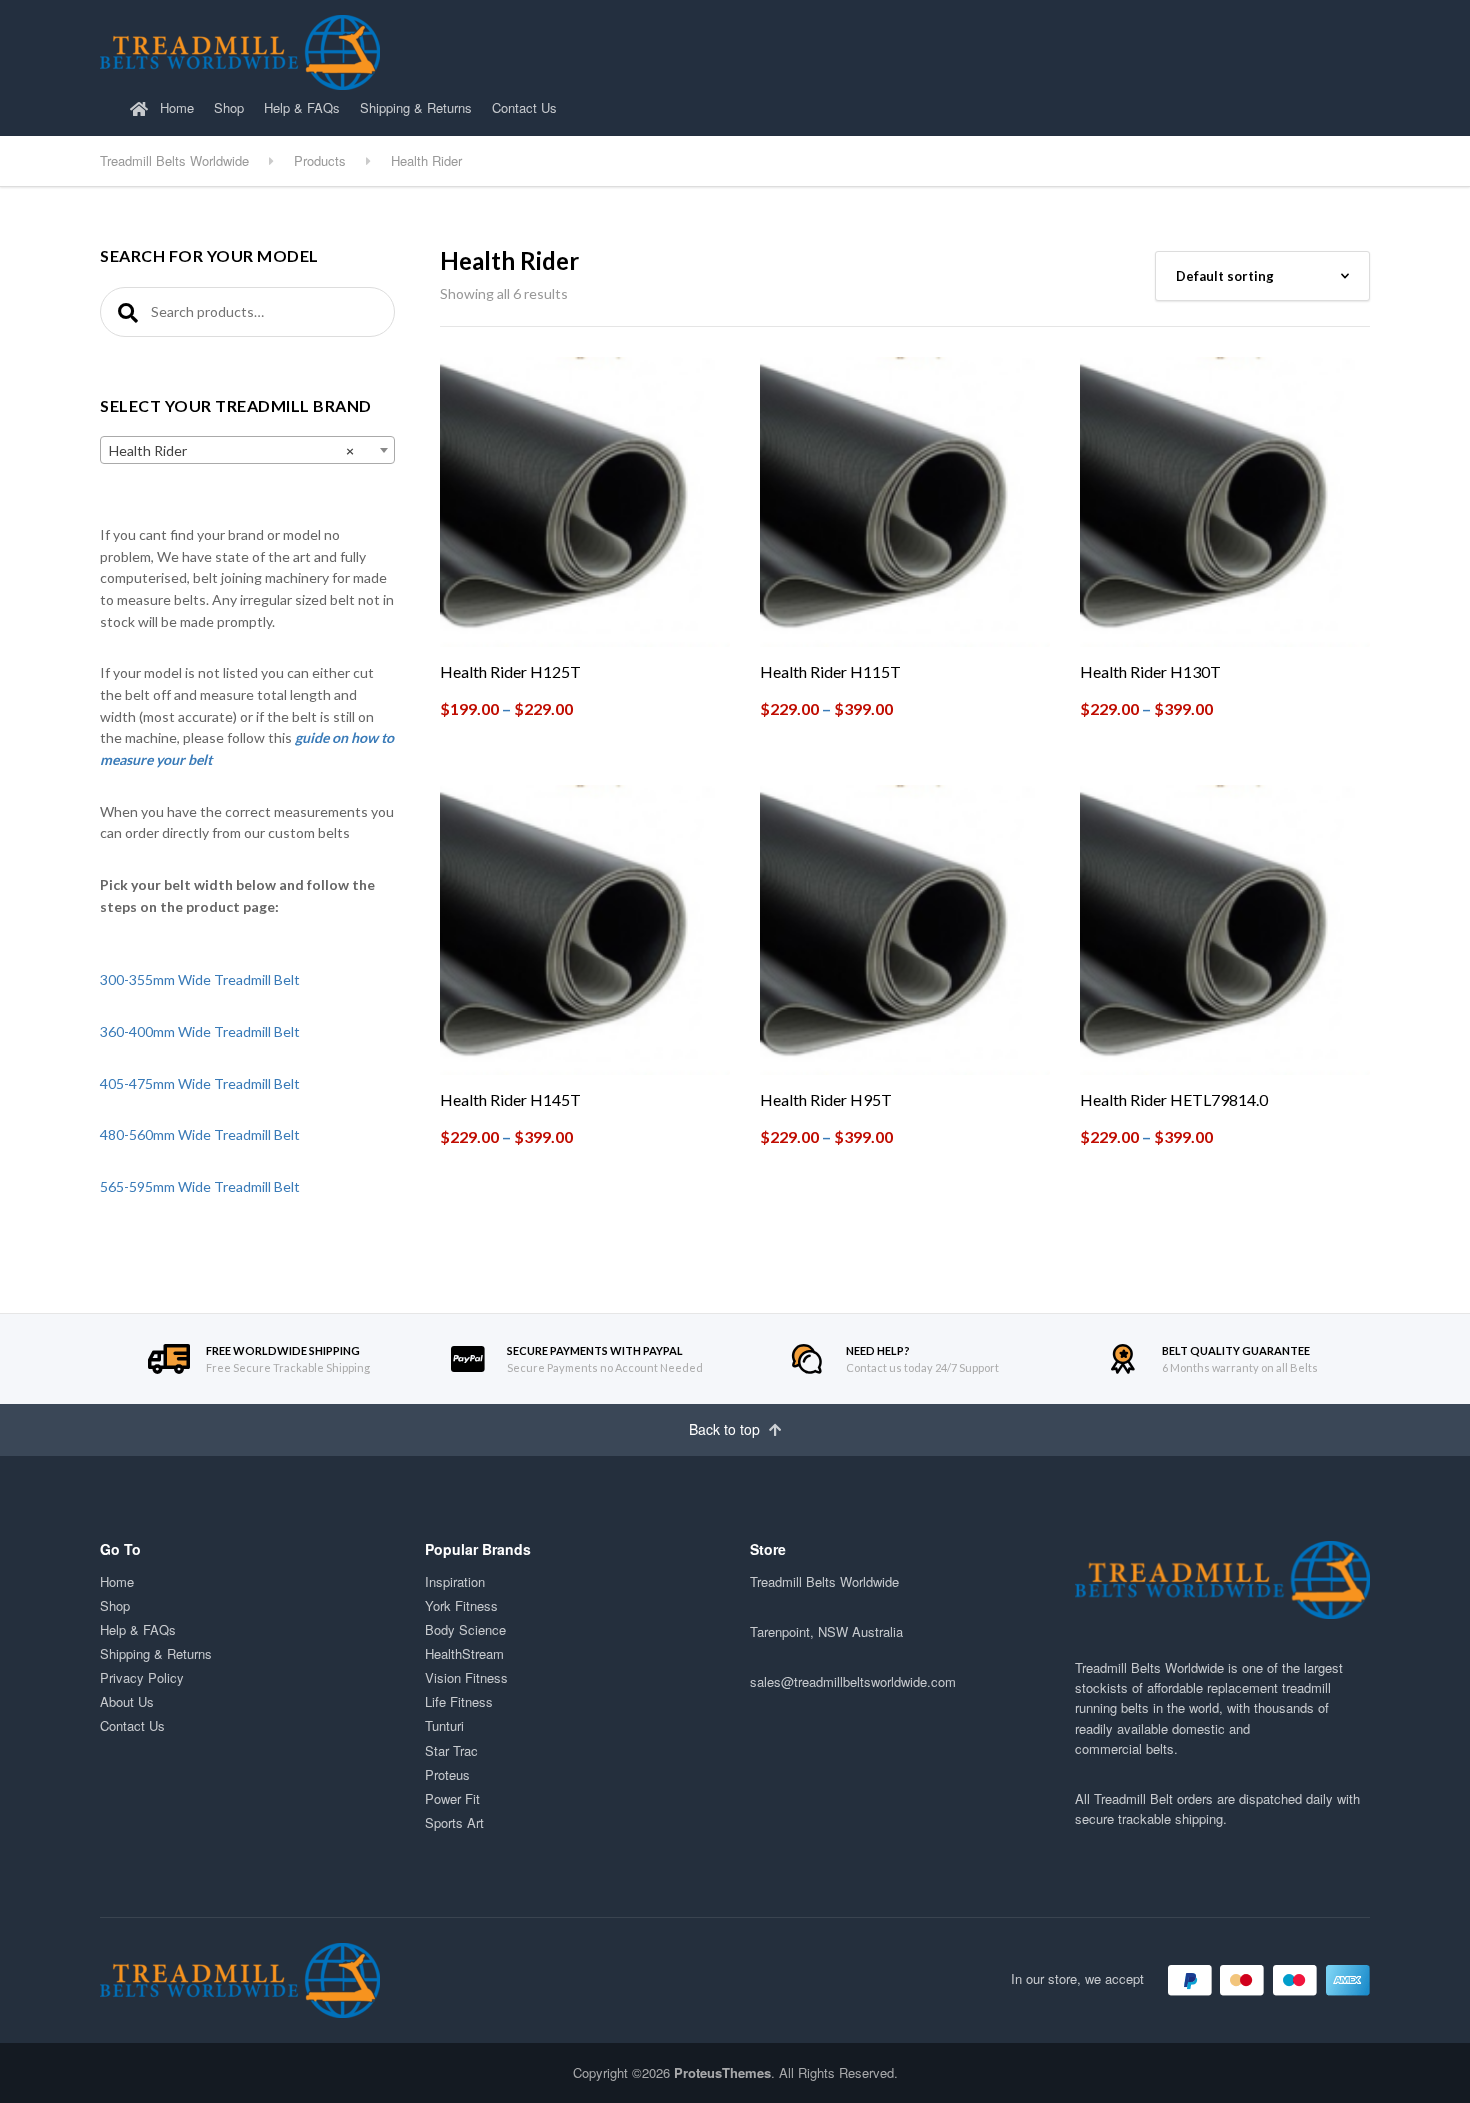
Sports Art (454, 1822)
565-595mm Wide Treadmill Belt (200, 1186)
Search (125, 312)
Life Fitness (459, 1701)
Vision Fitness (466, 1677)
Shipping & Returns (416, 107)
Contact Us (524, 107)
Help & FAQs (302, 107)
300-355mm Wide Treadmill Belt (200, 979)
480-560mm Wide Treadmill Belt (200, 1134)
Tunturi (444, 1725)
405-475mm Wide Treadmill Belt (200, 1083)
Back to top (726, 1429)
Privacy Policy (142, 1677)
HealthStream (464, 1653)
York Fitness (461, 1605)
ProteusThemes (722, 2072)
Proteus (447, 1774)
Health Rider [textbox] (231, 450)
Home (175, 107)
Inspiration (455, 1581)
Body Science (465, 1629)
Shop (229, 107)
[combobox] (247, 450)
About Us (127, 1701)
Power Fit (452, 1798)
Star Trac (451, 1750)
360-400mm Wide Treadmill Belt (200, 1031)
